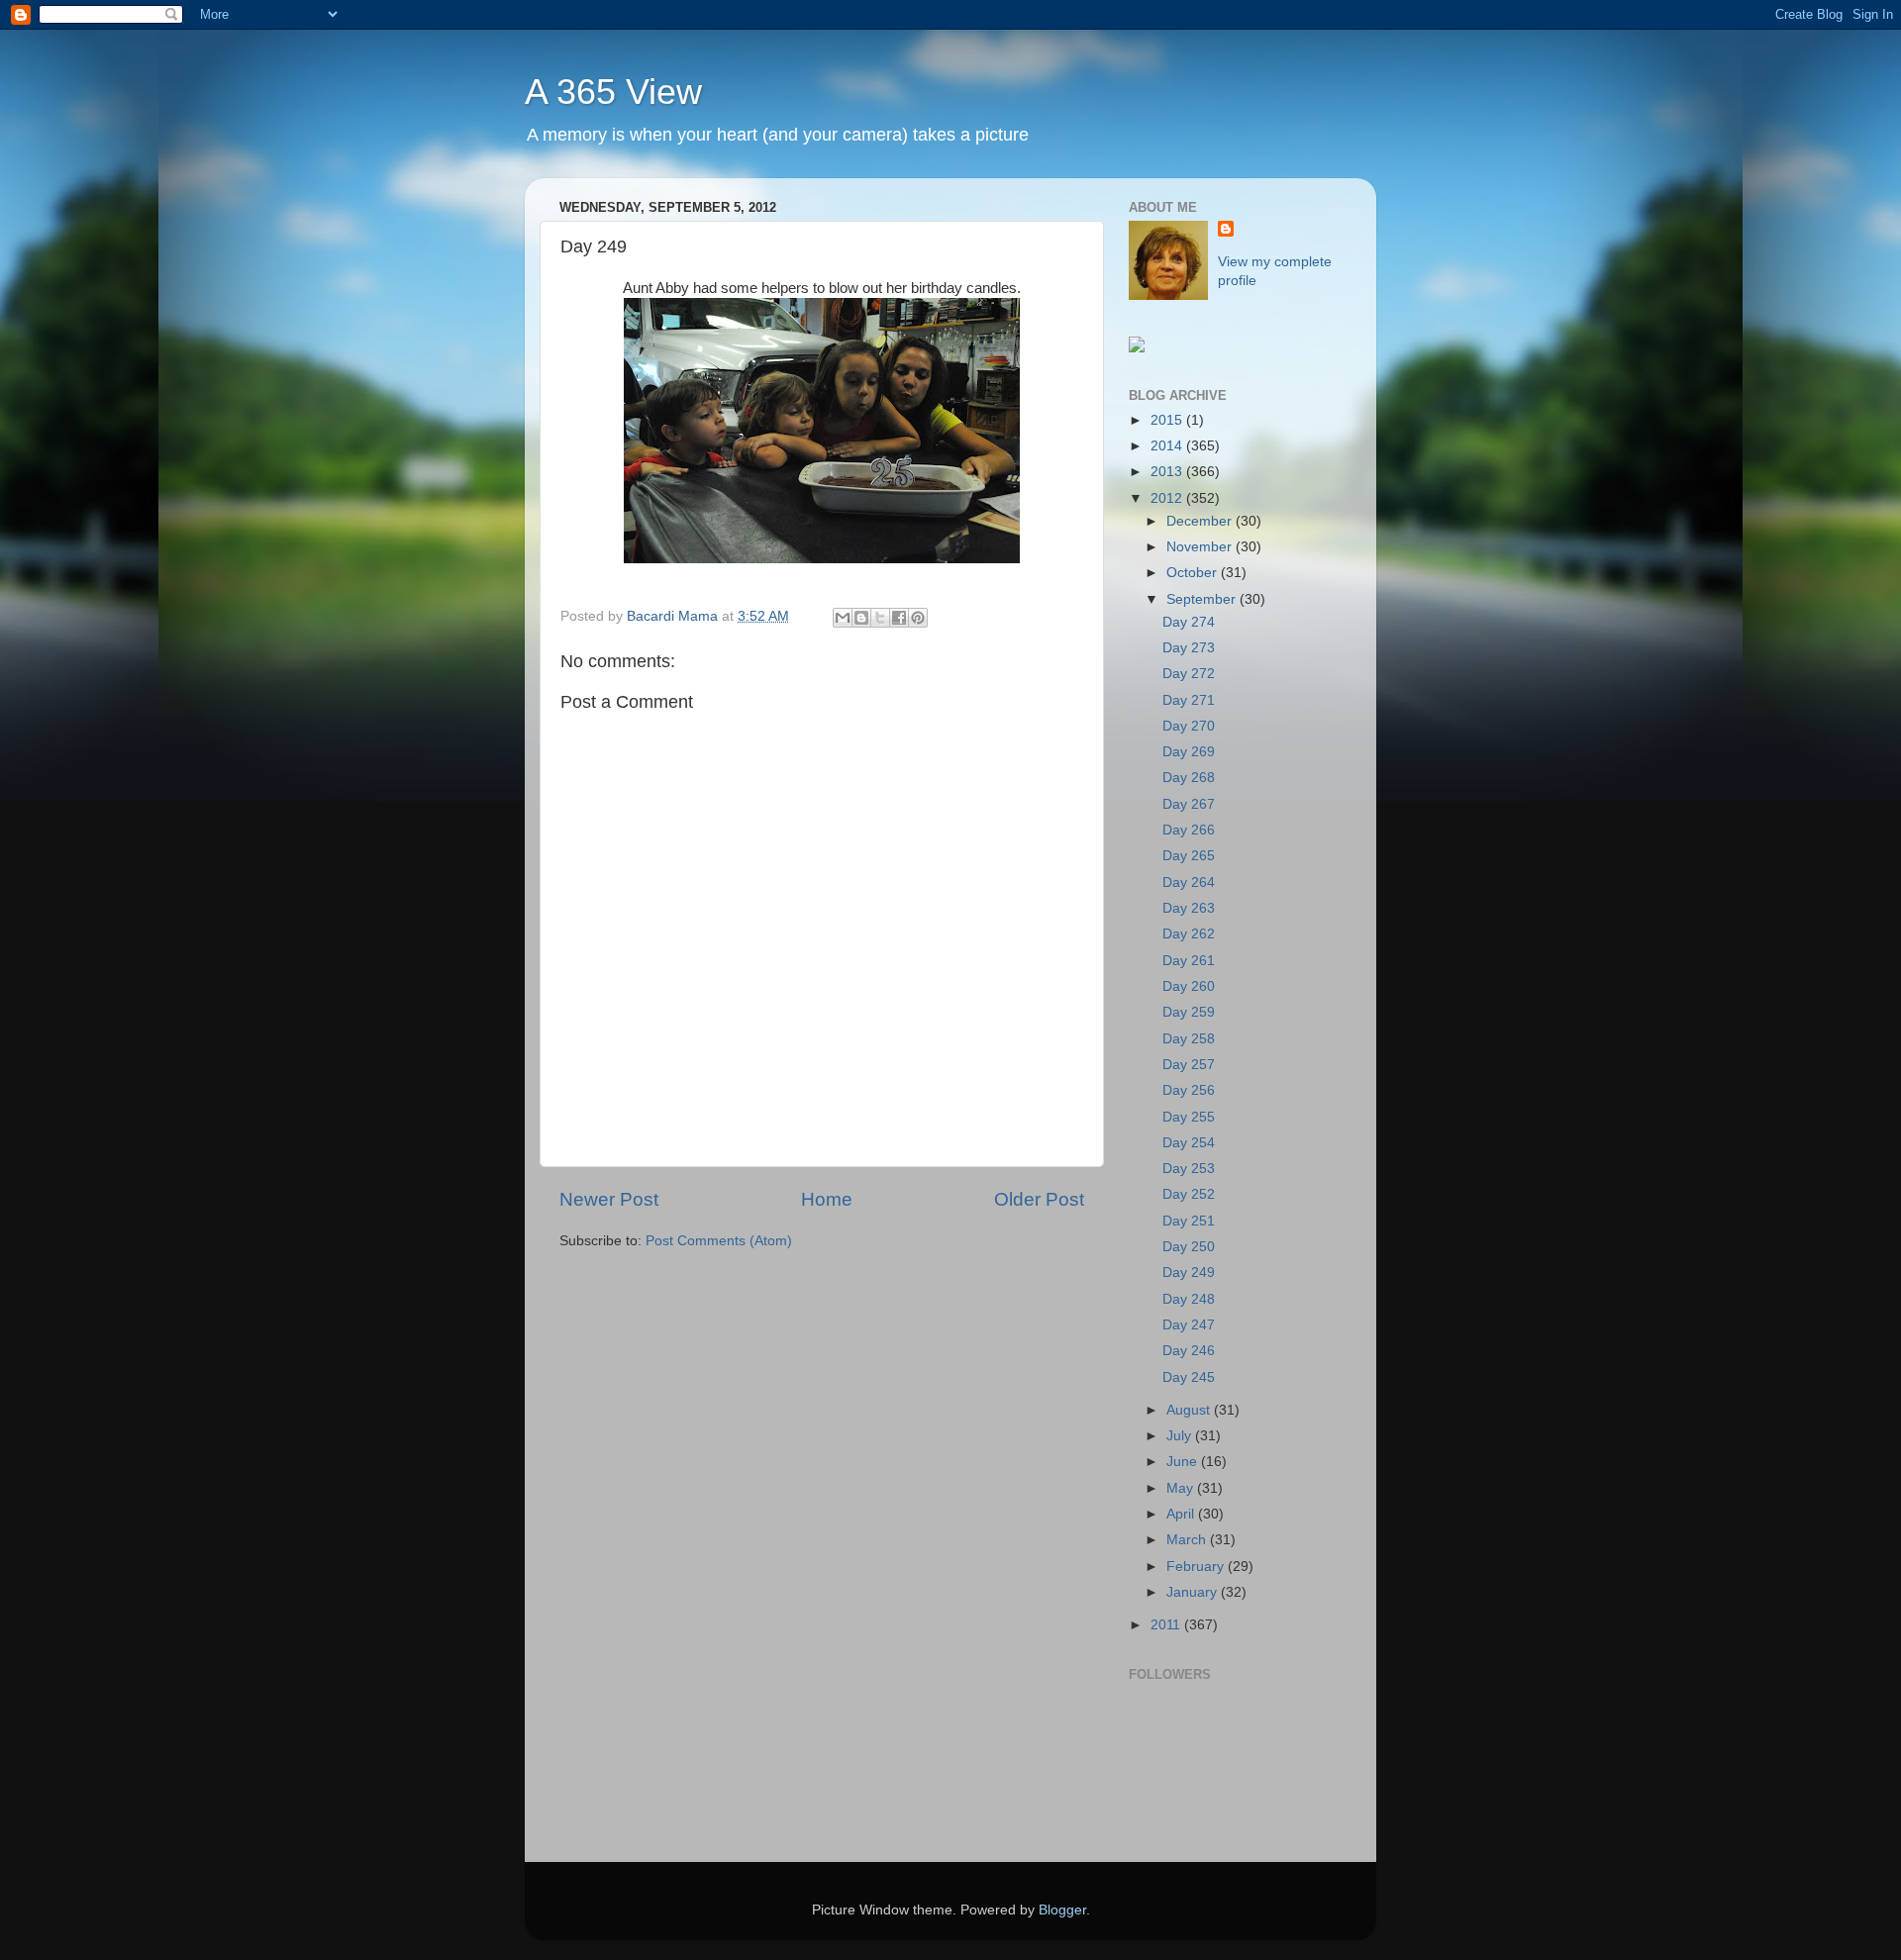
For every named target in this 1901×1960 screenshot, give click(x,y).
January (1194, 1592)
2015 (1168, 420)
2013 (1168, 472)
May (1182, 1488)
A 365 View (613, 92)
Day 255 (1189, 1117)
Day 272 (1189, 674)
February (1197, 1567)
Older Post (1039, 1199)
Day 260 (1189, 986)
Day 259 (1189, 1012)
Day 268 (1189, 778)
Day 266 (1189, 830)
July (1181, 1436)
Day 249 (1189, 1273)
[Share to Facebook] (899, 618)
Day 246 (1189, 1351)
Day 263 (1189, 908)
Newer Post (609, 1199)
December (1201, 521)
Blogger (1062, 1910)
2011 (1167, 1625)
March (1188, 1540)
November (1201, 547)
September (1203, 599)
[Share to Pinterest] (918, 618)
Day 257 (1189, 1065)
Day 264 (1189, 882)
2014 (1168, 446)
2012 (1168, 498)
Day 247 (1189, 1325)
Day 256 (1189, 1090)
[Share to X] (880, 618)
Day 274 (1189, 622)
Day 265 (1189, 856)
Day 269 (1189, 752)
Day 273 (1189, 648)
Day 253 (1189, 1169)
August (1190, 1410)
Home (827, 1199)
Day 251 (1189, 1221)
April (1182, 1514)
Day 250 (1189, 1247)
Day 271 (1189, 700)
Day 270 (1189, 726)
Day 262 (1189, 934)
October (1194, 573)
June (1184, 1462)
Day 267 (1189, 804)
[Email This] (843, 618)
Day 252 (1189, 1194)
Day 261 (1189, 961)
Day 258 (1189, 1039)
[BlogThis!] (861, 618)
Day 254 (1189, 1143)
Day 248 (1189, 1299)
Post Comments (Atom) (719, 1241)
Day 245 (1189, 1377)
